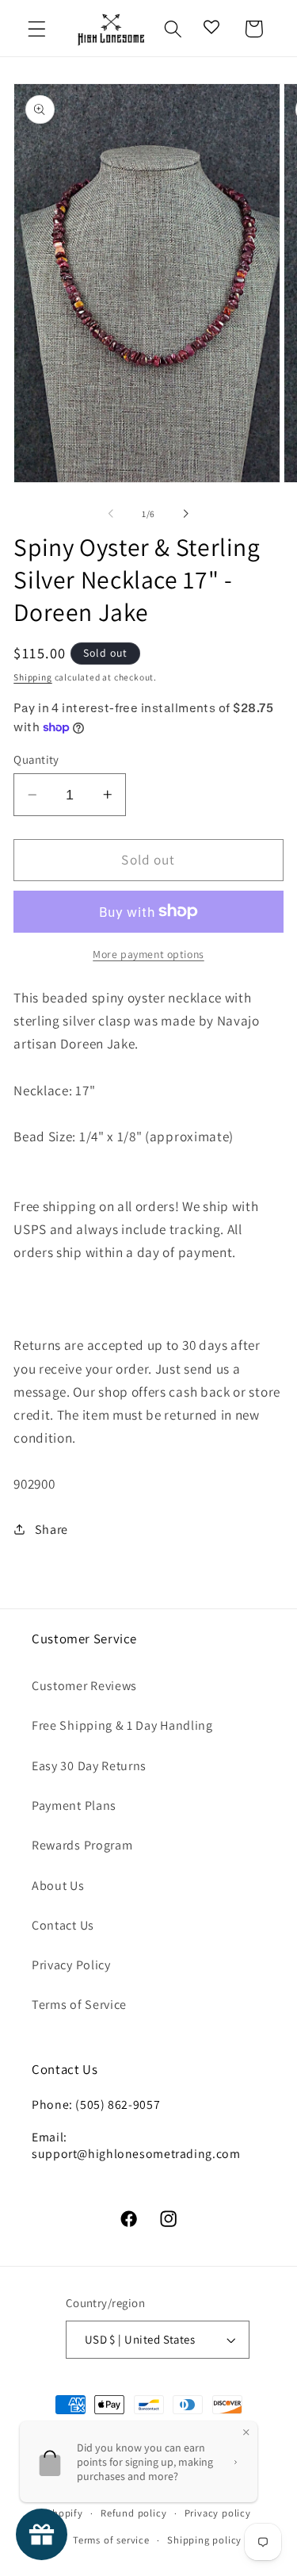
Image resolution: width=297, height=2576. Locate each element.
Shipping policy (204, 2540)
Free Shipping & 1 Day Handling (122, 1725)
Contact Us (63, 1925)
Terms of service (111, 2540)
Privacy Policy (71, 1965)
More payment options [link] (148, 954)
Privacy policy (218, 2513)
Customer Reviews (84, 1686)
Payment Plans (74, 1805)
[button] (37, 29)
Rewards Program (82, 1845)
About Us (58, 1886)
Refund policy (133, 2513)
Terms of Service (79, 2005)
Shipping (32, 677)
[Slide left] (111, 514)
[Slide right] (186, 514)
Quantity (36, 759)
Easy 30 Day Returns (89, 1766)
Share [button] (51, 1529)
